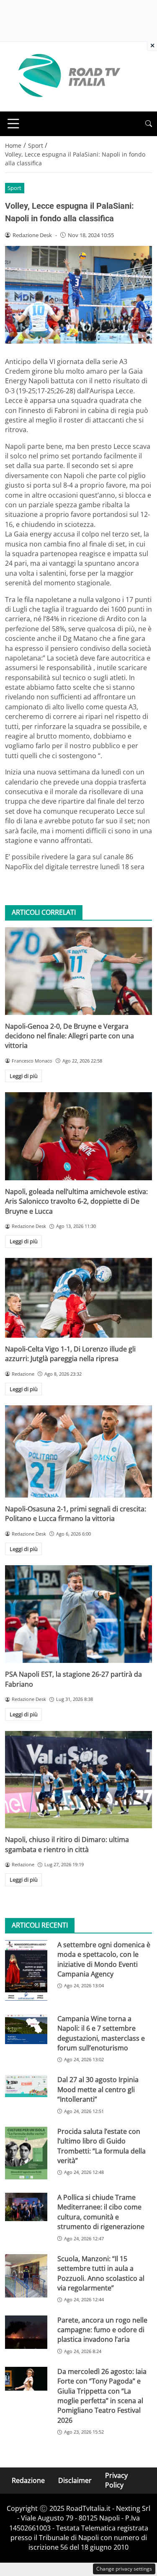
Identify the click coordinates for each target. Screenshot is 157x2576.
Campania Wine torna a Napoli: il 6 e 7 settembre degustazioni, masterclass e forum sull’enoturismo (101, 2033)
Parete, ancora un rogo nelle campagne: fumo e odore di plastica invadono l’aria (102, 2330)
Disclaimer (75, 2480)
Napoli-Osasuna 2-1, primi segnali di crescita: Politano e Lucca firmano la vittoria (76, 1514)
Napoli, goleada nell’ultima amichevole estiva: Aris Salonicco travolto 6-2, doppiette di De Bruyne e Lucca (76, 1201)
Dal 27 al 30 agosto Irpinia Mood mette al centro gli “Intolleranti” (98, 2089)
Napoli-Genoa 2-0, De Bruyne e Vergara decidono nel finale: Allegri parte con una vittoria (69, 1036)
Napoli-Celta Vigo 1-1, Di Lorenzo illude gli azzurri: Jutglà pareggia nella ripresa (70, 1354)
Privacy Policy (116, 2480)
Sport (14, 188)
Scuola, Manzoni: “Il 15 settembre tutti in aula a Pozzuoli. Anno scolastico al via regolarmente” (101, 2273)
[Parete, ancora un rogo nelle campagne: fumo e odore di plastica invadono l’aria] (26, 2332)
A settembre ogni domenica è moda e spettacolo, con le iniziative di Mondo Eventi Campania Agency (104, 1959)
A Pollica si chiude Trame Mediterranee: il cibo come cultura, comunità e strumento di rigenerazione (101, 2212)
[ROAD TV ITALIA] (68, 76)
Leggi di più (24, 1076)
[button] (149, 124)
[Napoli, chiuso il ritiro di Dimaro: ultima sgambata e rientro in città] (78, 1780)
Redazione (28, 2480)
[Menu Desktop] (13, 124)
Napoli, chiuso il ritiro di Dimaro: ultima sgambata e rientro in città (67, 1844)
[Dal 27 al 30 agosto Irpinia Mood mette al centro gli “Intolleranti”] (26, 2086)
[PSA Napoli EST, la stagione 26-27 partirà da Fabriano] (78, 1614)
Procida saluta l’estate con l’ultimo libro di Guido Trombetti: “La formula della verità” (102, 2146)
